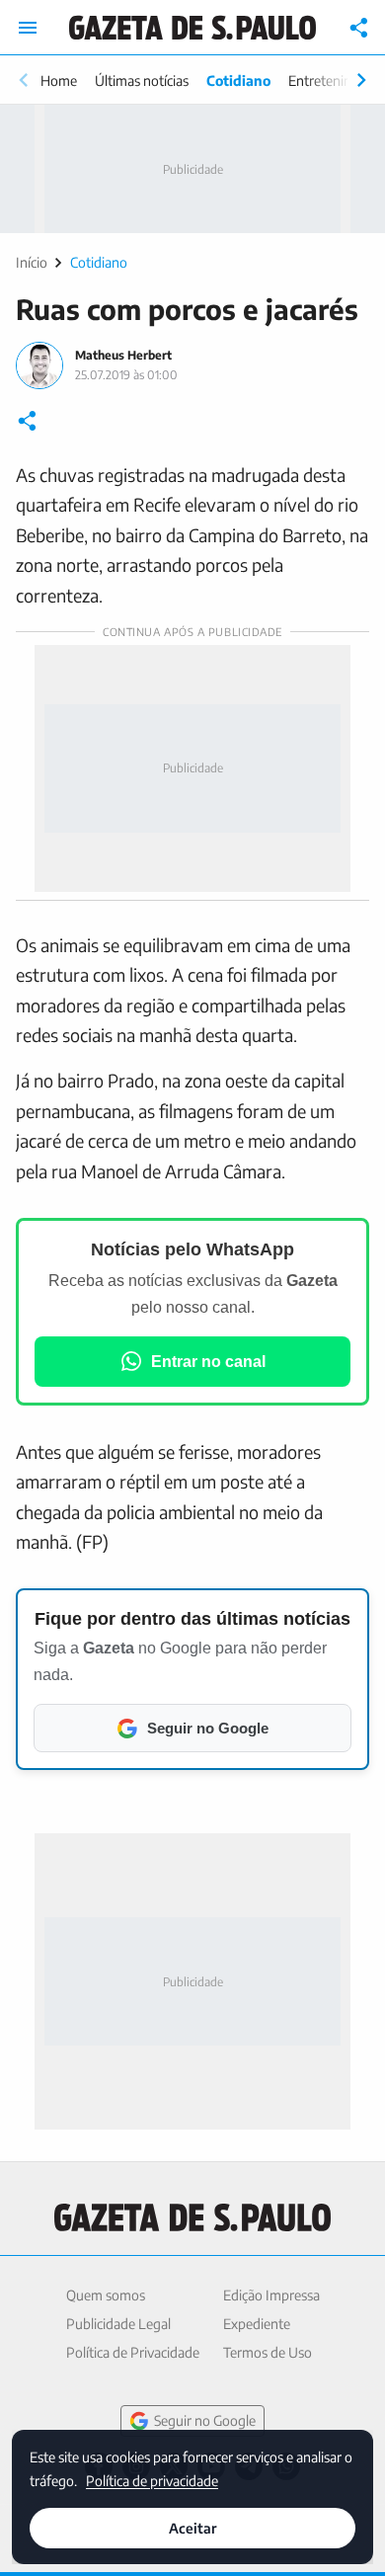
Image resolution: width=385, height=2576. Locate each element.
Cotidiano (238, 80)
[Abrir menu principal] (28, 28)
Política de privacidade (152, 2480)
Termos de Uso (268, 2352)
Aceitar (192, 2528)
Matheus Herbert (123, 355)
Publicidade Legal (118, 2324)
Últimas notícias (142, 80)
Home (59, 80)
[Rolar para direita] (361, 80)
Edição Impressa (271, 2295)
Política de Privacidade (133, 2352)
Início (32, 262)
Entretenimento (336, 80)
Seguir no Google (205, 2420)
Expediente (257, 2324)
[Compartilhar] (359, 28)
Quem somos (106, 2295)
